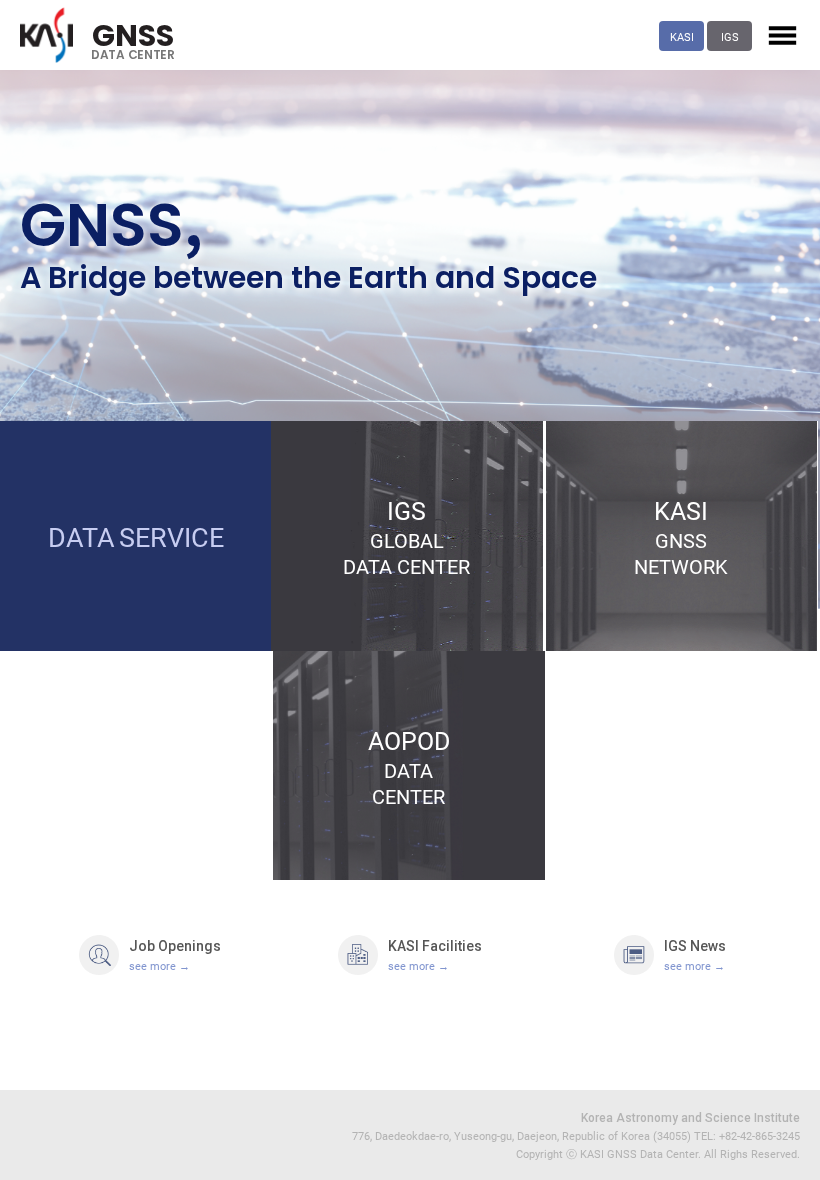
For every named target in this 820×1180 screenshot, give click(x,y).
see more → (159, 965)
